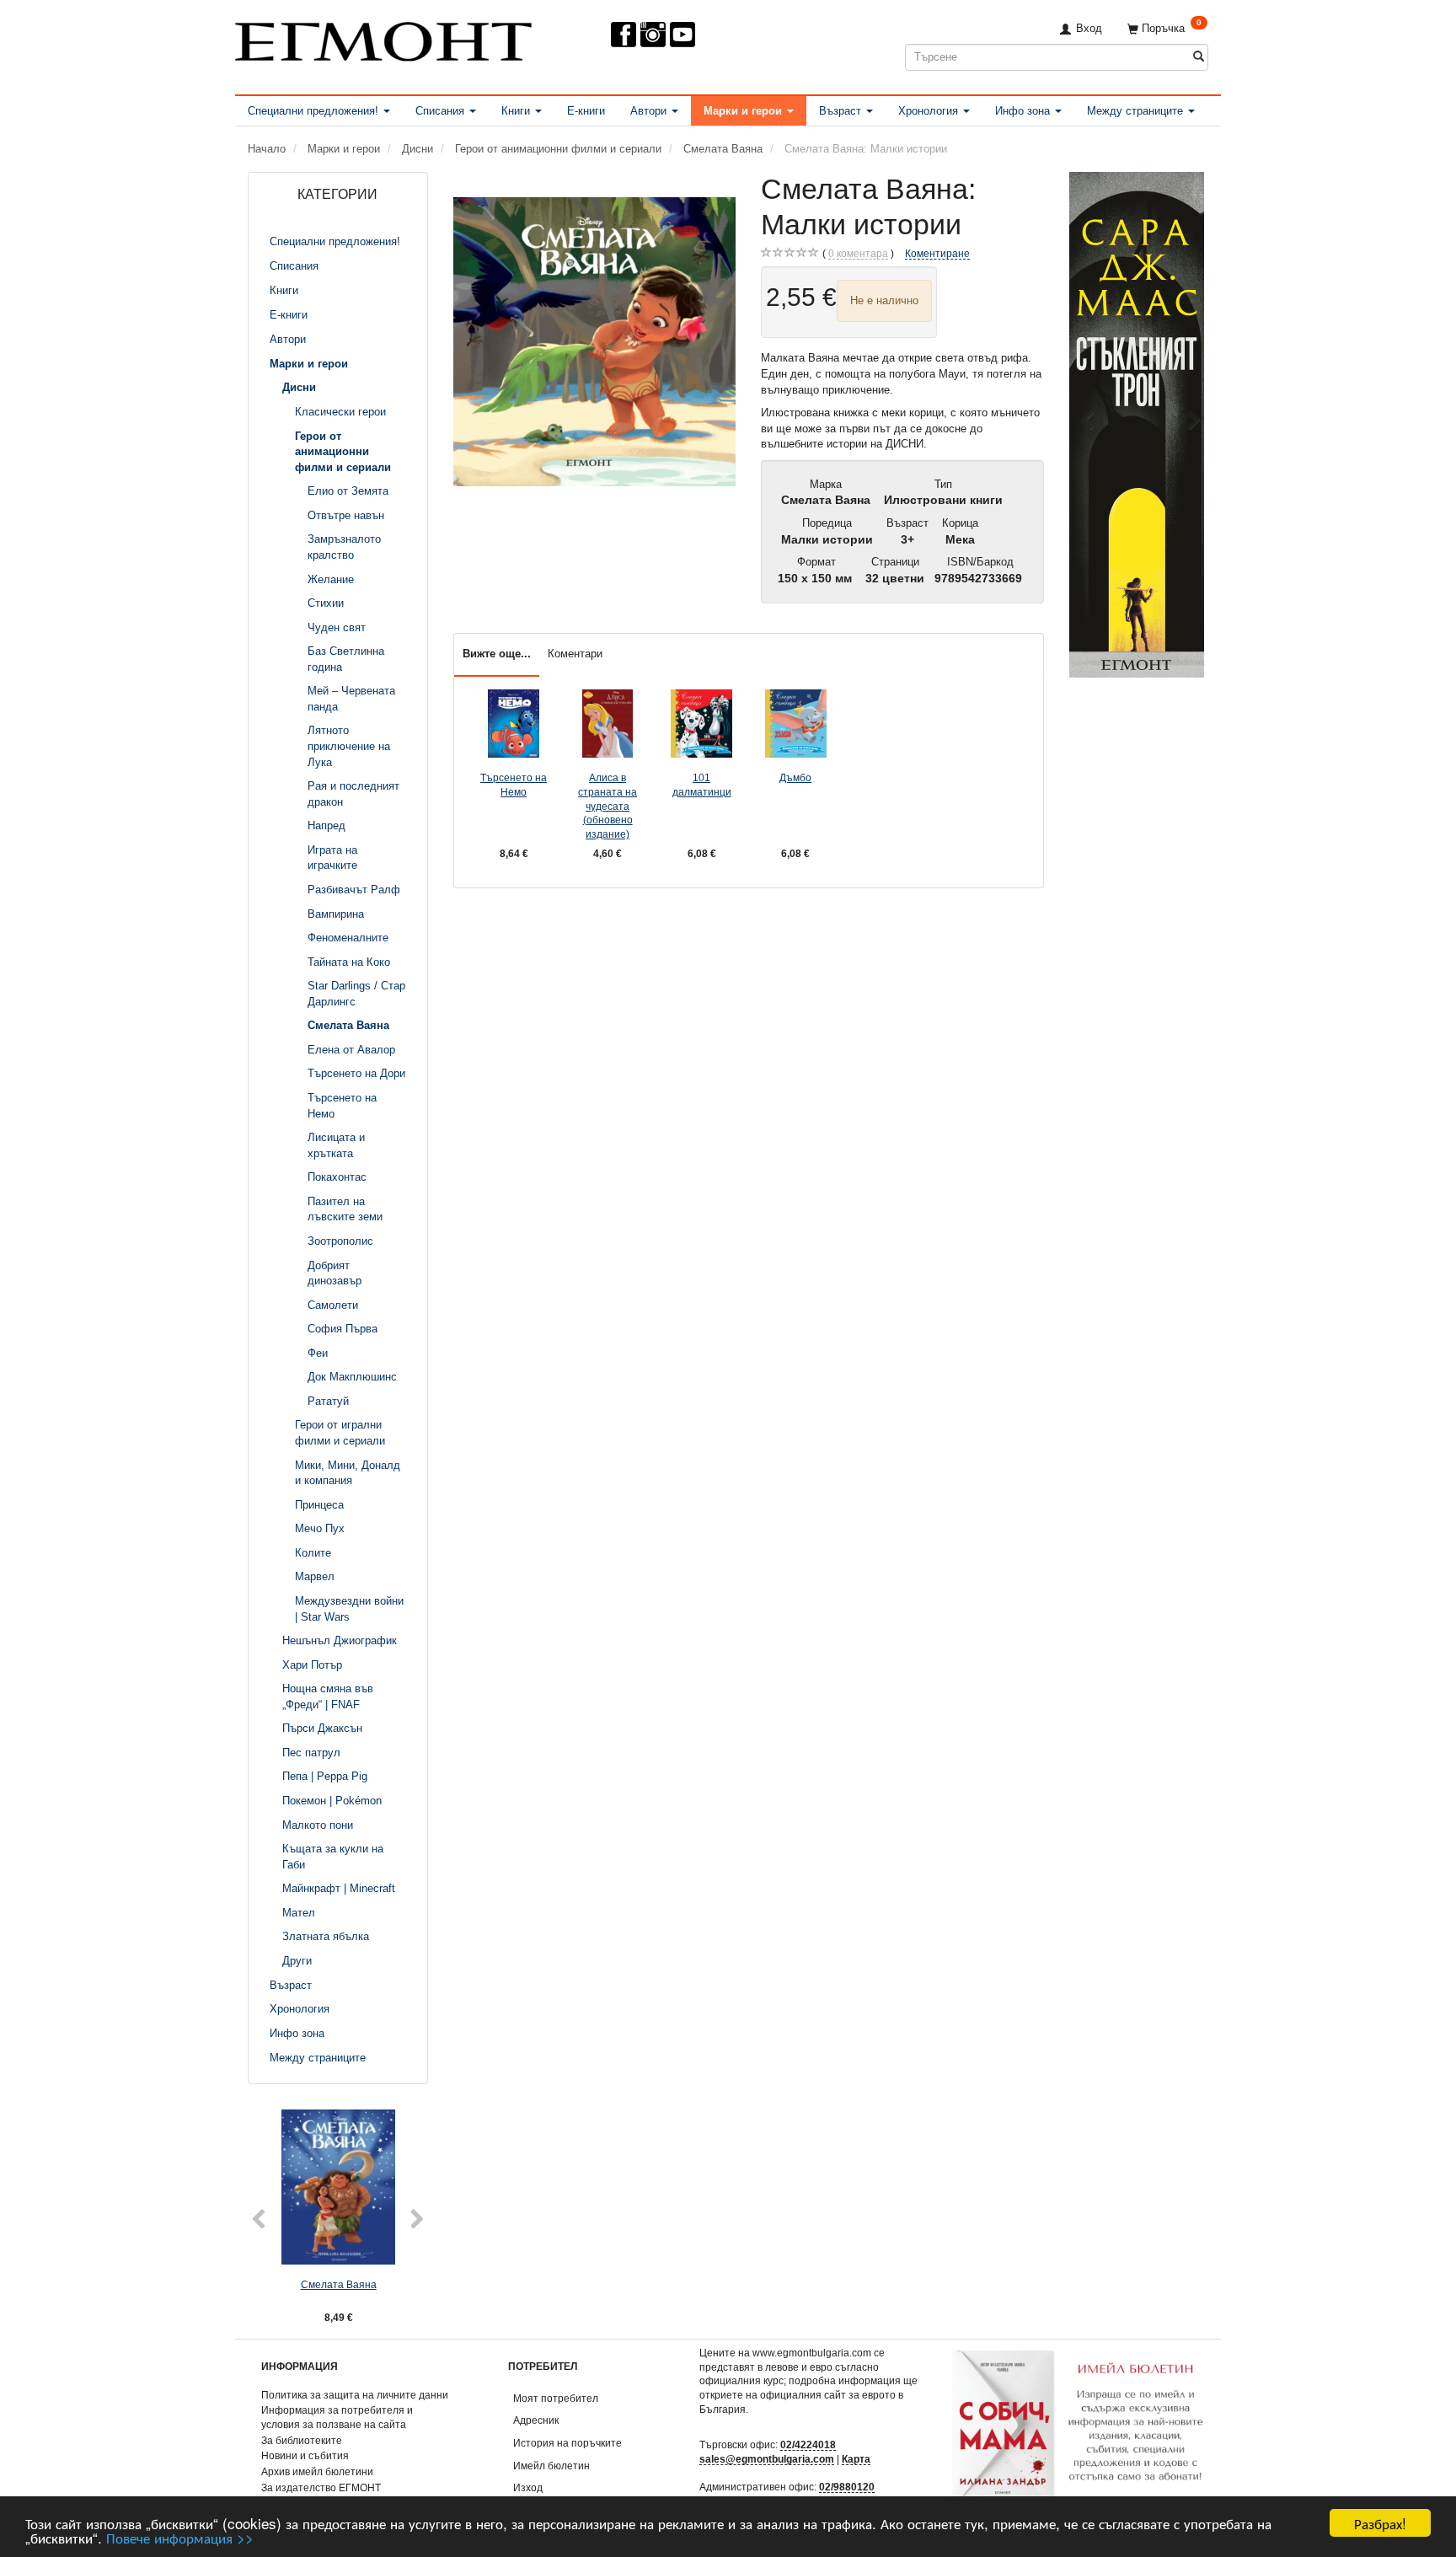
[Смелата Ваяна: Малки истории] (595, 342)
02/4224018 (808, 2444)
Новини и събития (305, 2455)
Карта (856, 2459)
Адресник (536, 2420)
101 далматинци (702, 785)
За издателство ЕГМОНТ (321, 2487)
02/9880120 (847, 2487)
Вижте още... (497, 654)
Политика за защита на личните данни (355, 2395)
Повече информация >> (180, 2537)
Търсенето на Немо (514, 785)
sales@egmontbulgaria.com (767, 2459)
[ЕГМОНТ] (383, 38)
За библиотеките (302, 2440)
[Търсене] (1199, 57)
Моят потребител (556, 2398)
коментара (858, 253)
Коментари (575, 654)
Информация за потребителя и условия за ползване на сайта (337, 2417)
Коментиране (937, 253)
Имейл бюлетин (551, 2466)
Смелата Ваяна (339, 2284)
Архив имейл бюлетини (317, 2471)
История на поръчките (567, 2443)
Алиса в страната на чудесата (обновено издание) (608, 806)
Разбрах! (1380, 2523)
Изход (528, 2487)
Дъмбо (795, 777)
